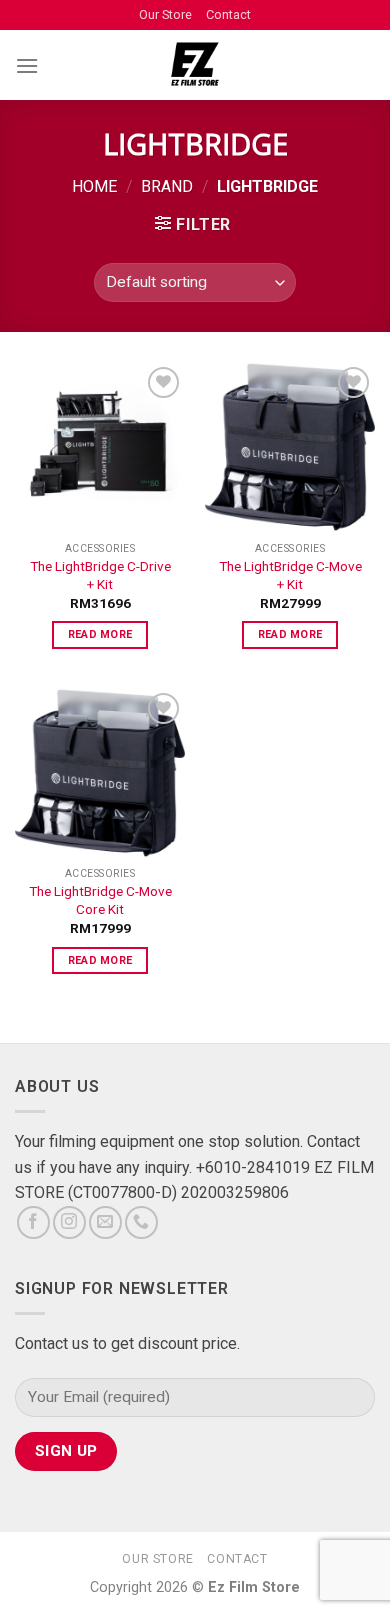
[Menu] (27, 65)
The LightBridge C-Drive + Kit (100, 575)
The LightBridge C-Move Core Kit (100, 900)
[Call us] (141, 1222)
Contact (228, 14)
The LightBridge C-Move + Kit (290, 575)
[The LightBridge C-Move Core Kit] (100, 773)
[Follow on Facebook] (33, 1222)
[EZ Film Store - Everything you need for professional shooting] (195, 65)
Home (94, 186)
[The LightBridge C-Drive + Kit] (100, 447)
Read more (100, 634)
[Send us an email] (105, 1222)
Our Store (165, 14)
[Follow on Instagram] (69, 1222)
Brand (167, 186)
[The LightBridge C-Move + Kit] (290, 447)
